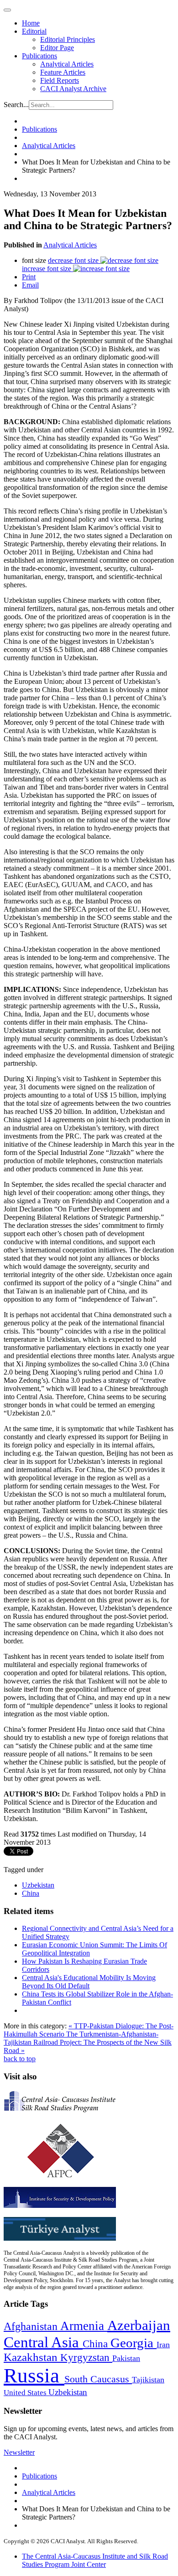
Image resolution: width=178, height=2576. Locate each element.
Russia (34, 2376)
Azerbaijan (139, 2325)
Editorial (34, 31)
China (31, 1893)
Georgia (133, 2343)
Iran (163, 2345)
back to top (20, 2059)
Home (31, 23)
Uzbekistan (38, 1885)
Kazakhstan (32, 2357)
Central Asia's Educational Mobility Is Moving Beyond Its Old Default (89, 1982)
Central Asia (43, 2342)
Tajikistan (148, 2380)
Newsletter (19, 2452)
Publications (39, 56)
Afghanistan (32, 2326)
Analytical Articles (67, 64)
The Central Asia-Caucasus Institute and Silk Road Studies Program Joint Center (95, 2560)
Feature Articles (63, 72)
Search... (16, 105)
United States (26, 2393)
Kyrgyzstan (86, 2358)
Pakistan (126, 2358)
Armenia (84, 2326)
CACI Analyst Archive (73, 89)
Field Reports (60, 80)
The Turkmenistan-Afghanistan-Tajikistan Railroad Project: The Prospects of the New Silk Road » (88, 2042)
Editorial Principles (68, 39)
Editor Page (57, 48)
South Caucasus (98, 2379)
